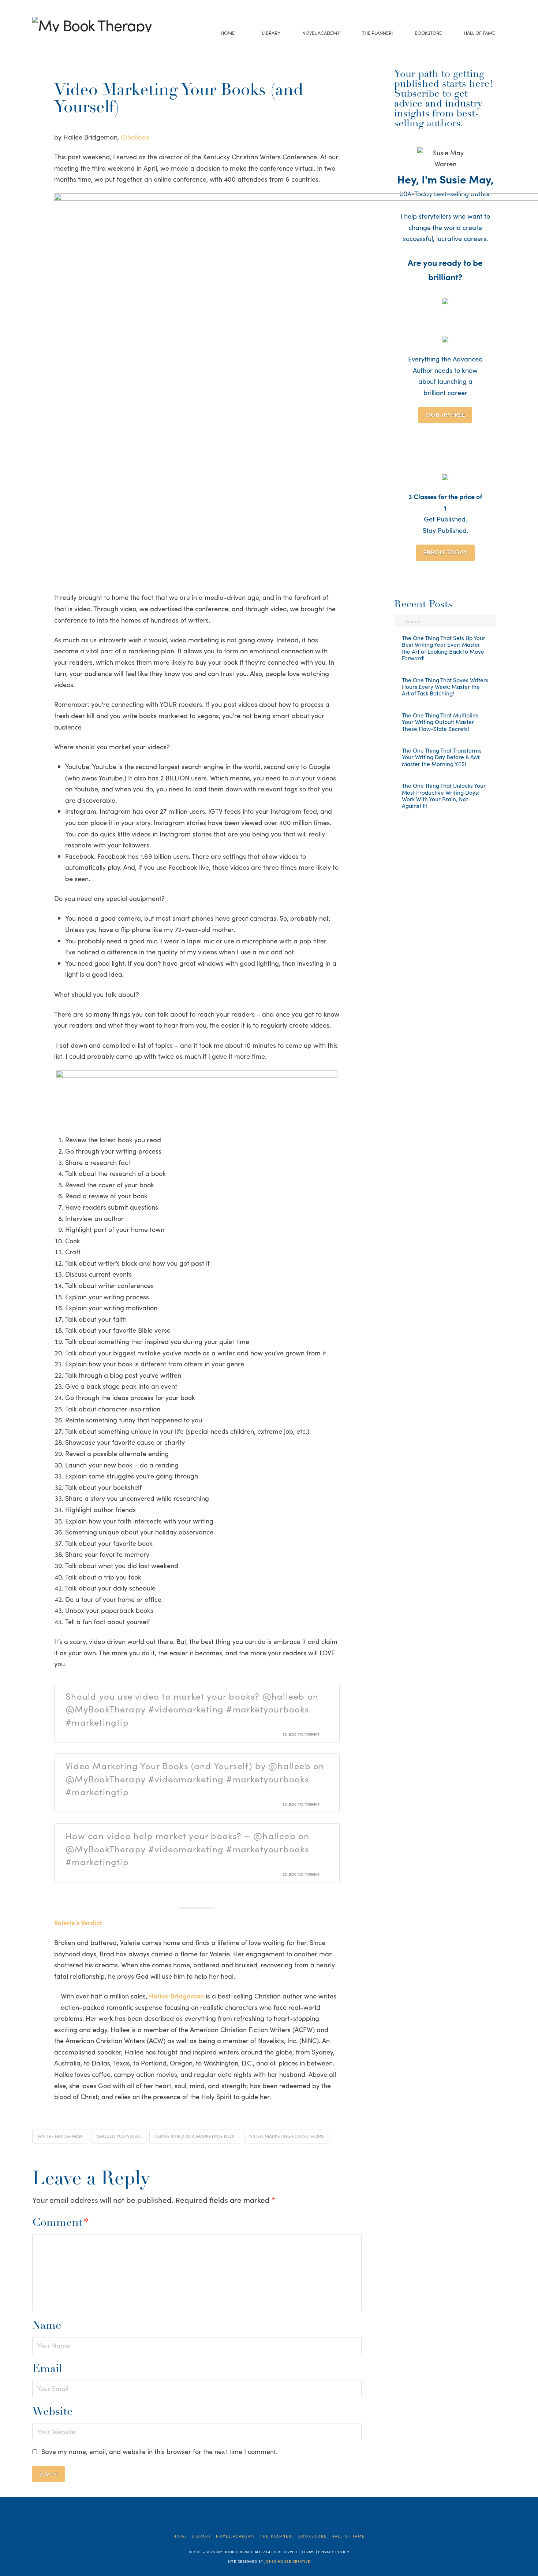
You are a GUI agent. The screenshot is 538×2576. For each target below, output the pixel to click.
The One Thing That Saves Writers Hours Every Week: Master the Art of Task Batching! (445, 687)
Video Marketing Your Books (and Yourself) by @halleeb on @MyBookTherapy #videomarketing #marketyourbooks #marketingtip (195, 1778)
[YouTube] (59, 42)
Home (180, 2536)
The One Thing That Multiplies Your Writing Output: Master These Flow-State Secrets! (440, 722)
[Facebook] (36, 42)
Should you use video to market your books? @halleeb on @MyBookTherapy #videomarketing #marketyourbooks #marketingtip (192, 1709)
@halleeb (135, 137)
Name (47, 2326)
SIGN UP (445, 414)
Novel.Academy (236, 2536)
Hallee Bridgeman (60, 2136)
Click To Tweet (301, 1734)
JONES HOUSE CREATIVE (287, 2561)
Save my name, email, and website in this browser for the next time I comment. (159, 2451)
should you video (119, 2136)
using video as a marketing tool (195, 2136)
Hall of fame (348, 2536)
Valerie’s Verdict (78, 1922)
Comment (61, 2223)
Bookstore (313, 2536)
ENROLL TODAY (445, 552)
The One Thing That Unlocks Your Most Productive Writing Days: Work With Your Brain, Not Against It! (444, 796)
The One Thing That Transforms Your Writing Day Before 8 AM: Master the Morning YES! (442, 757)
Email (47, 2369)
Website (52, 2412)
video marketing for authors (287, 2136)
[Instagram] (70, 42)
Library (202, 2536)
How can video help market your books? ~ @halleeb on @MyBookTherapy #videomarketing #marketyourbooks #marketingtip (187, 1848)
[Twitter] (47, 42)
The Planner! (277, 2536)
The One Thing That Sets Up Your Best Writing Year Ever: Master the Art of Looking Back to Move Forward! (444, 648)
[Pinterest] (81, 42)
